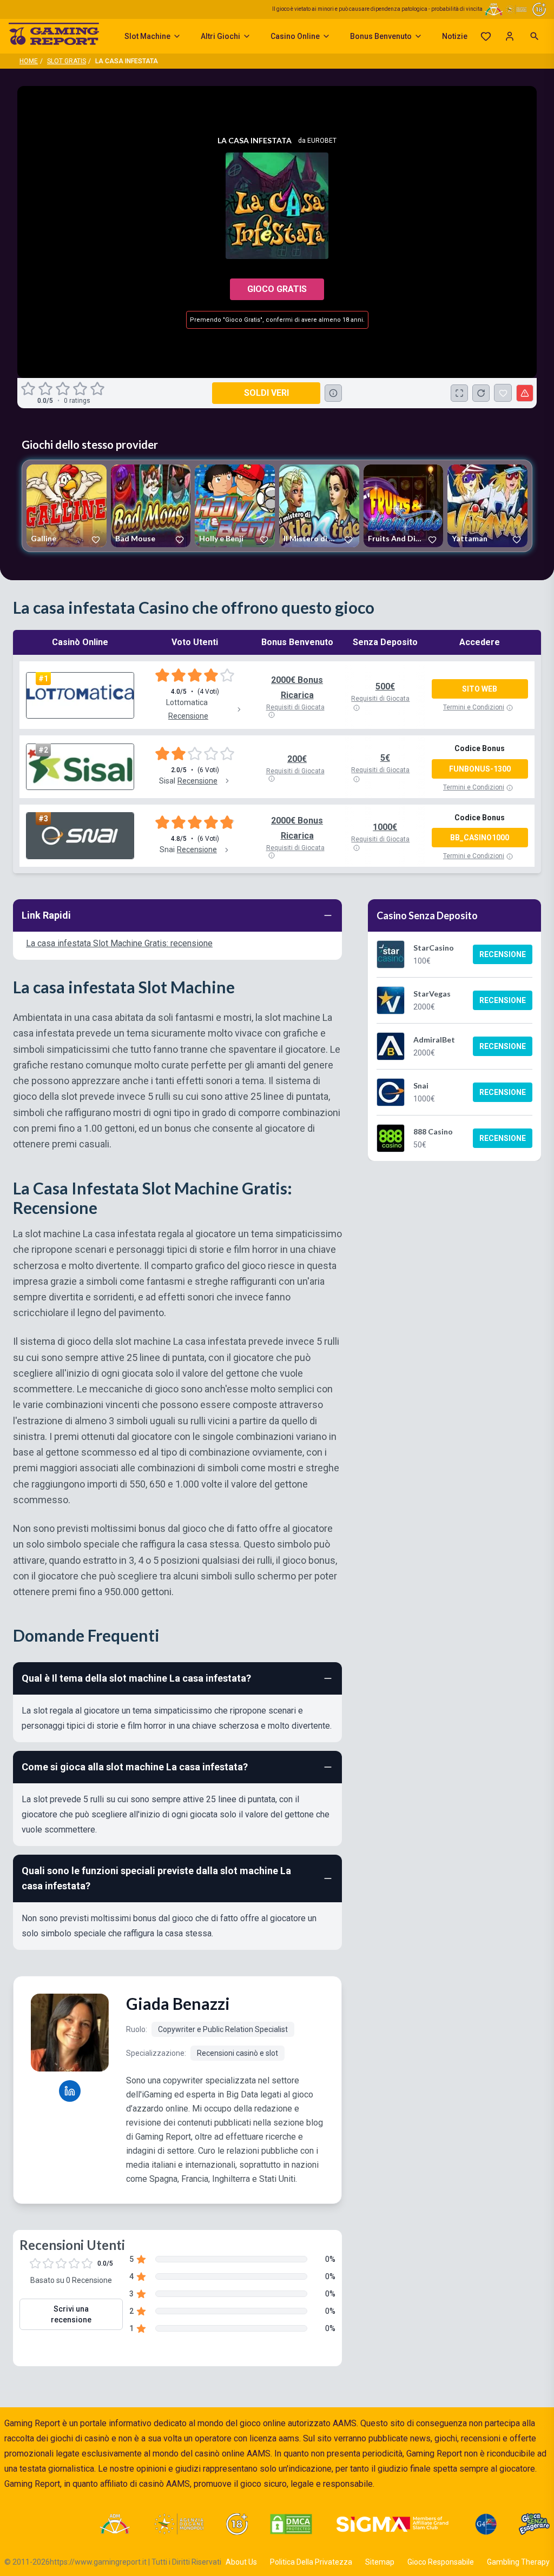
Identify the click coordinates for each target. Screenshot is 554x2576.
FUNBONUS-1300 (480, 769)
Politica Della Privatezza (311, 2562)
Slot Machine (147, 36)
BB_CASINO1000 (480, 838)
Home (29, 61)
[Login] (510, 36)
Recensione (503, 954)
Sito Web (480, 689)
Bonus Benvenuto (381, 36)
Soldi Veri (266, 393)
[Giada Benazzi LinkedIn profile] (70, 2091)
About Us (241, 2562)
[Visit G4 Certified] (486, 2524)
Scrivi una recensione (71, 2314)
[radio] (29, 389)
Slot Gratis (67, 61)
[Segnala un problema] (525, 393)
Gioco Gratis (277, 289)
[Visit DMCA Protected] (291, 2524)
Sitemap (380, 2562)
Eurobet (322, 141)
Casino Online (295, 36)
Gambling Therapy (518, 2562)
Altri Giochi (220, 36)
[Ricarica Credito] (481, 393)
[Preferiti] (486, 36)
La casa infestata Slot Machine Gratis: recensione (119, 943)
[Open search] (535, 36)
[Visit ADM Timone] (114, 2524)
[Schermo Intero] (459, 393)
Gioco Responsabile (441, 2562)
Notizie (455, 36)
